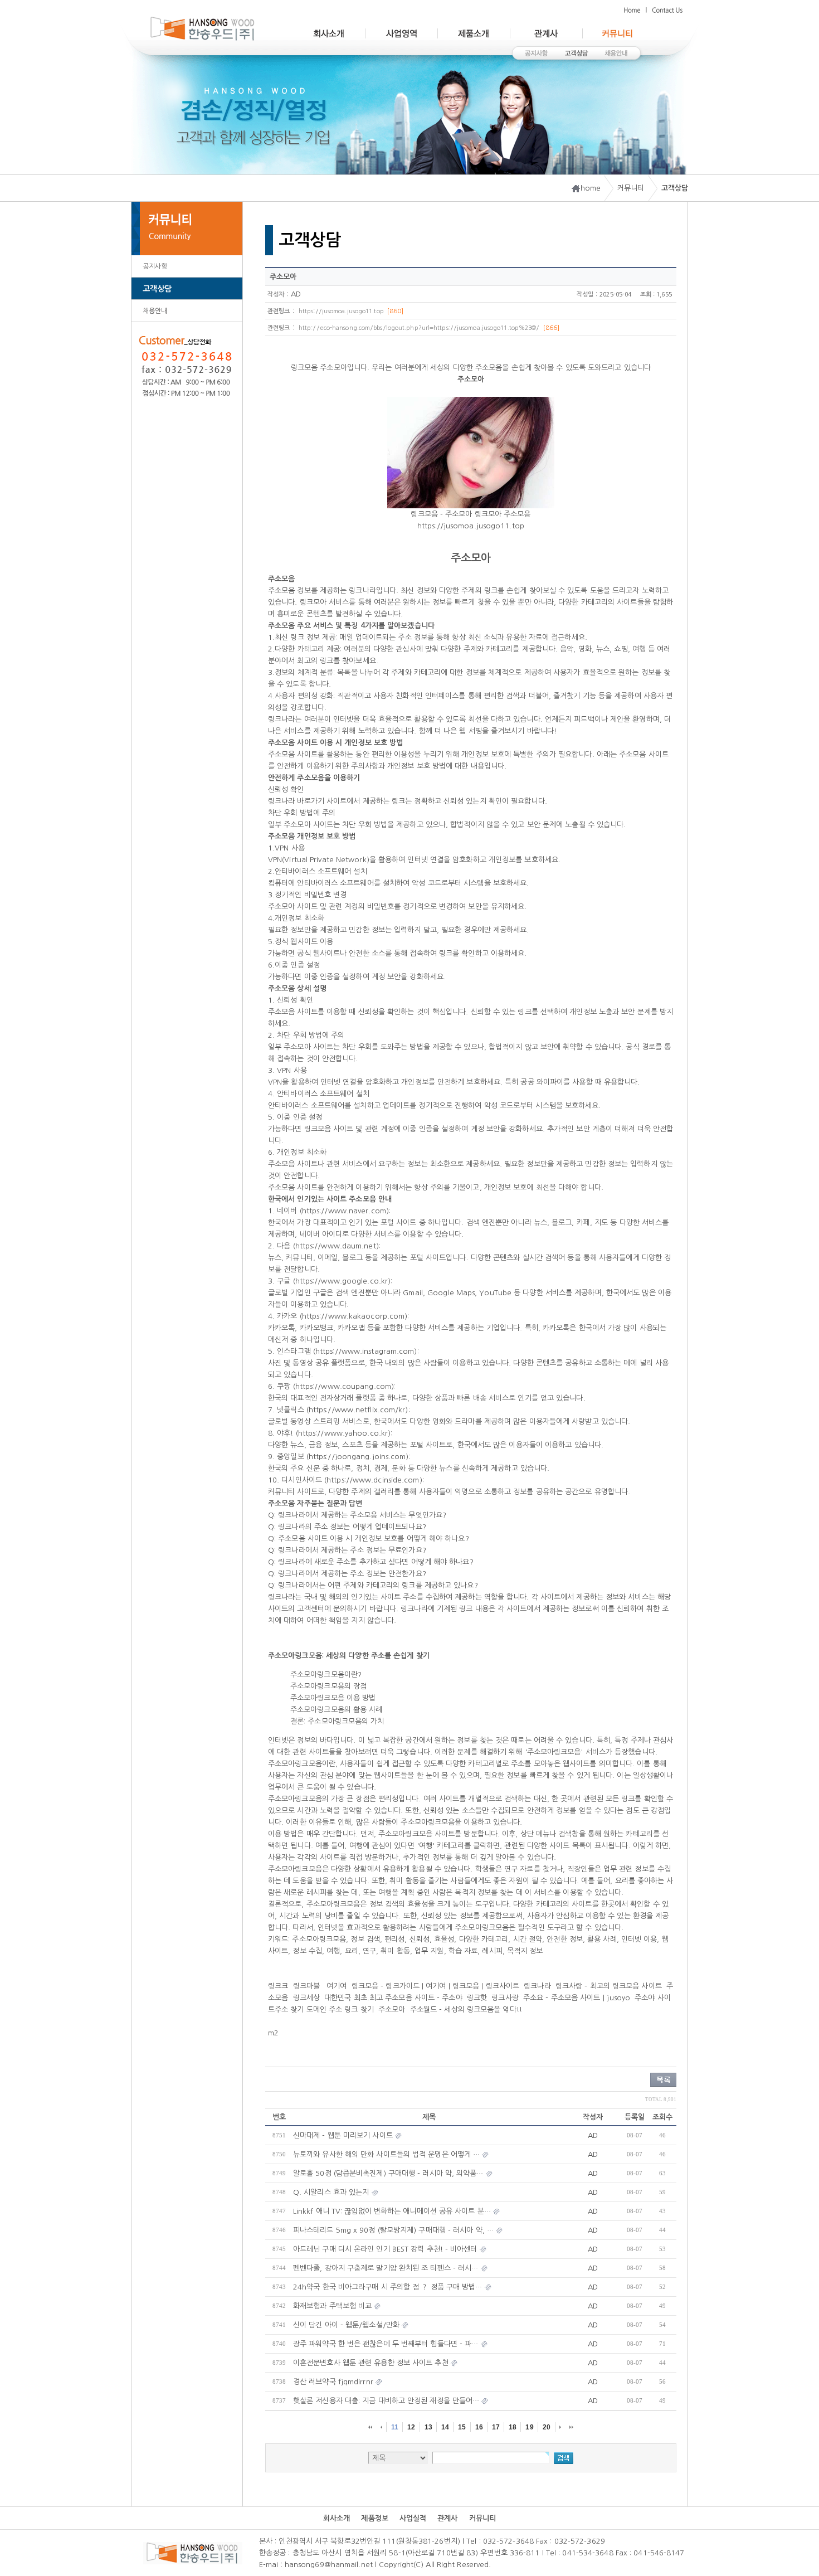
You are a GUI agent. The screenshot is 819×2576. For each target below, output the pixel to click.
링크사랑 (505, 1998)
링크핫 (477, 1998)
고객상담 (157, 289)
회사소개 (337, 2518)
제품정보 (374, 2518)
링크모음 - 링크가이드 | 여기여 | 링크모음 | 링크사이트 (435, 1986)
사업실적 (413, 2518)
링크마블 (306, 1986)
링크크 (278, 1986)
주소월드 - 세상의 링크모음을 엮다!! (466, 2009)
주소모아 (392, 2009)
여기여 (335, 1986)
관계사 (447, 2518)
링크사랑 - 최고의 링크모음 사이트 (609, 1986)
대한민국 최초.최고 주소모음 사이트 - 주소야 (393, 1998)
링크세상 (306, 1998)
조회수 (662, 2117)
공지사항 (155, 266)
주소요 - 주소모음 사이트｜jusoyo (577, 1998)
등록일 (635, 2117)
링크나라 (537, 1986)
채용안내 (155, 311)
